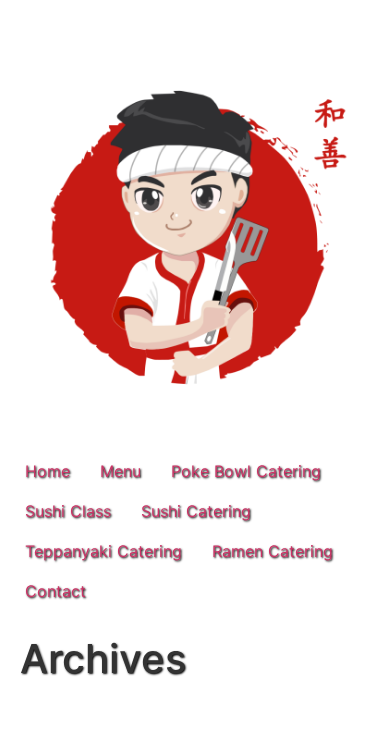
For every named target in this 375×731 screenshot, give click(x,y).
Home (47, 471)
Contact (55, 591)
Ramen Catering (272, 551)
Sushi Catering (196, 511)
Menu (120, 471)
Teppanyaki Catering (103, 551)
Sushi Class (68, 511)
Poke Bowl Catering (246, 471)
